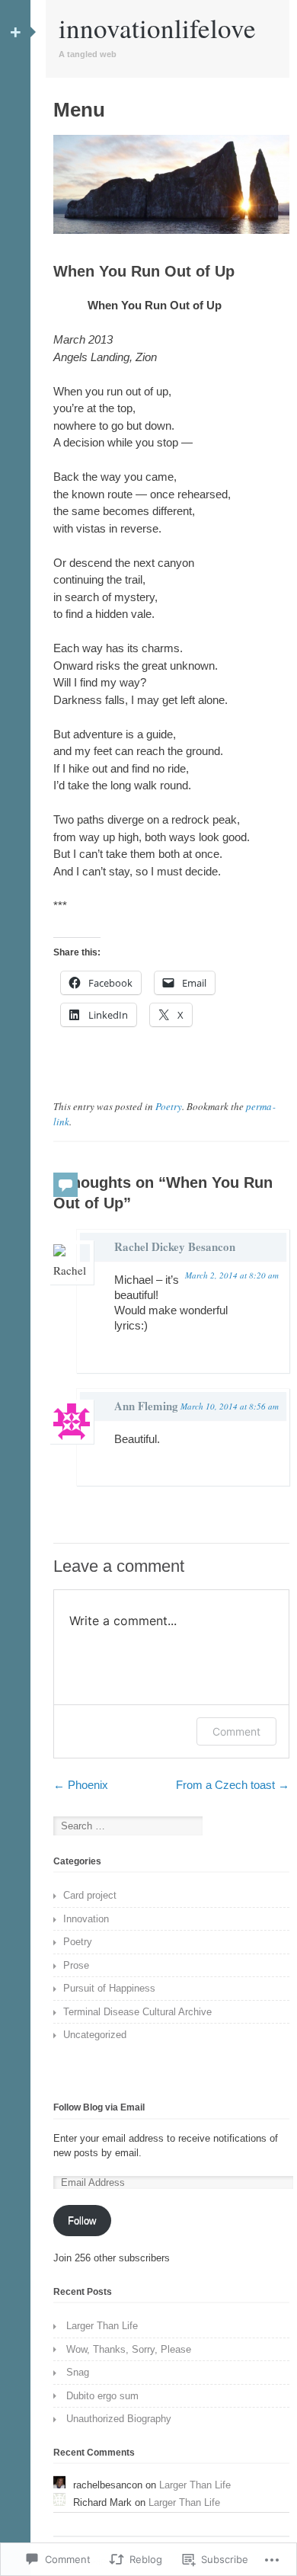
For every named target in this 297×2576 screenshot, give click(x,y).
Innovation (86, 1919)
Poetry (169, 1106)
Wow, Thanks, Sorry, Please (129, 2349)
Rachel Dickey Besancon (175, 1246)
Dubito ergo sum (102, 2396)
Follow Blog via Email (99, 2107)
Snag (78, 2372)
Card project (90, 1895)
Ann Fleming (146, 1406)
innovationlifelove (157, 28)
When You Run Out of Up (144, 271)
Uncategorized (95, 2035)
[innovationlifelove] (171, 230)
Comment (236, 1731)
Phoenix (81, 1785)
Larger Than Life (102, 2326)
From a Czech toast (233, 1785)
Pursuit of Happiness (109, 1988)
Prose (76, 1965)
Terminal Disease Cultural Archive (137, 2012)
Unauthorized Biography (119, 2419)
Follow (82, 2221)
